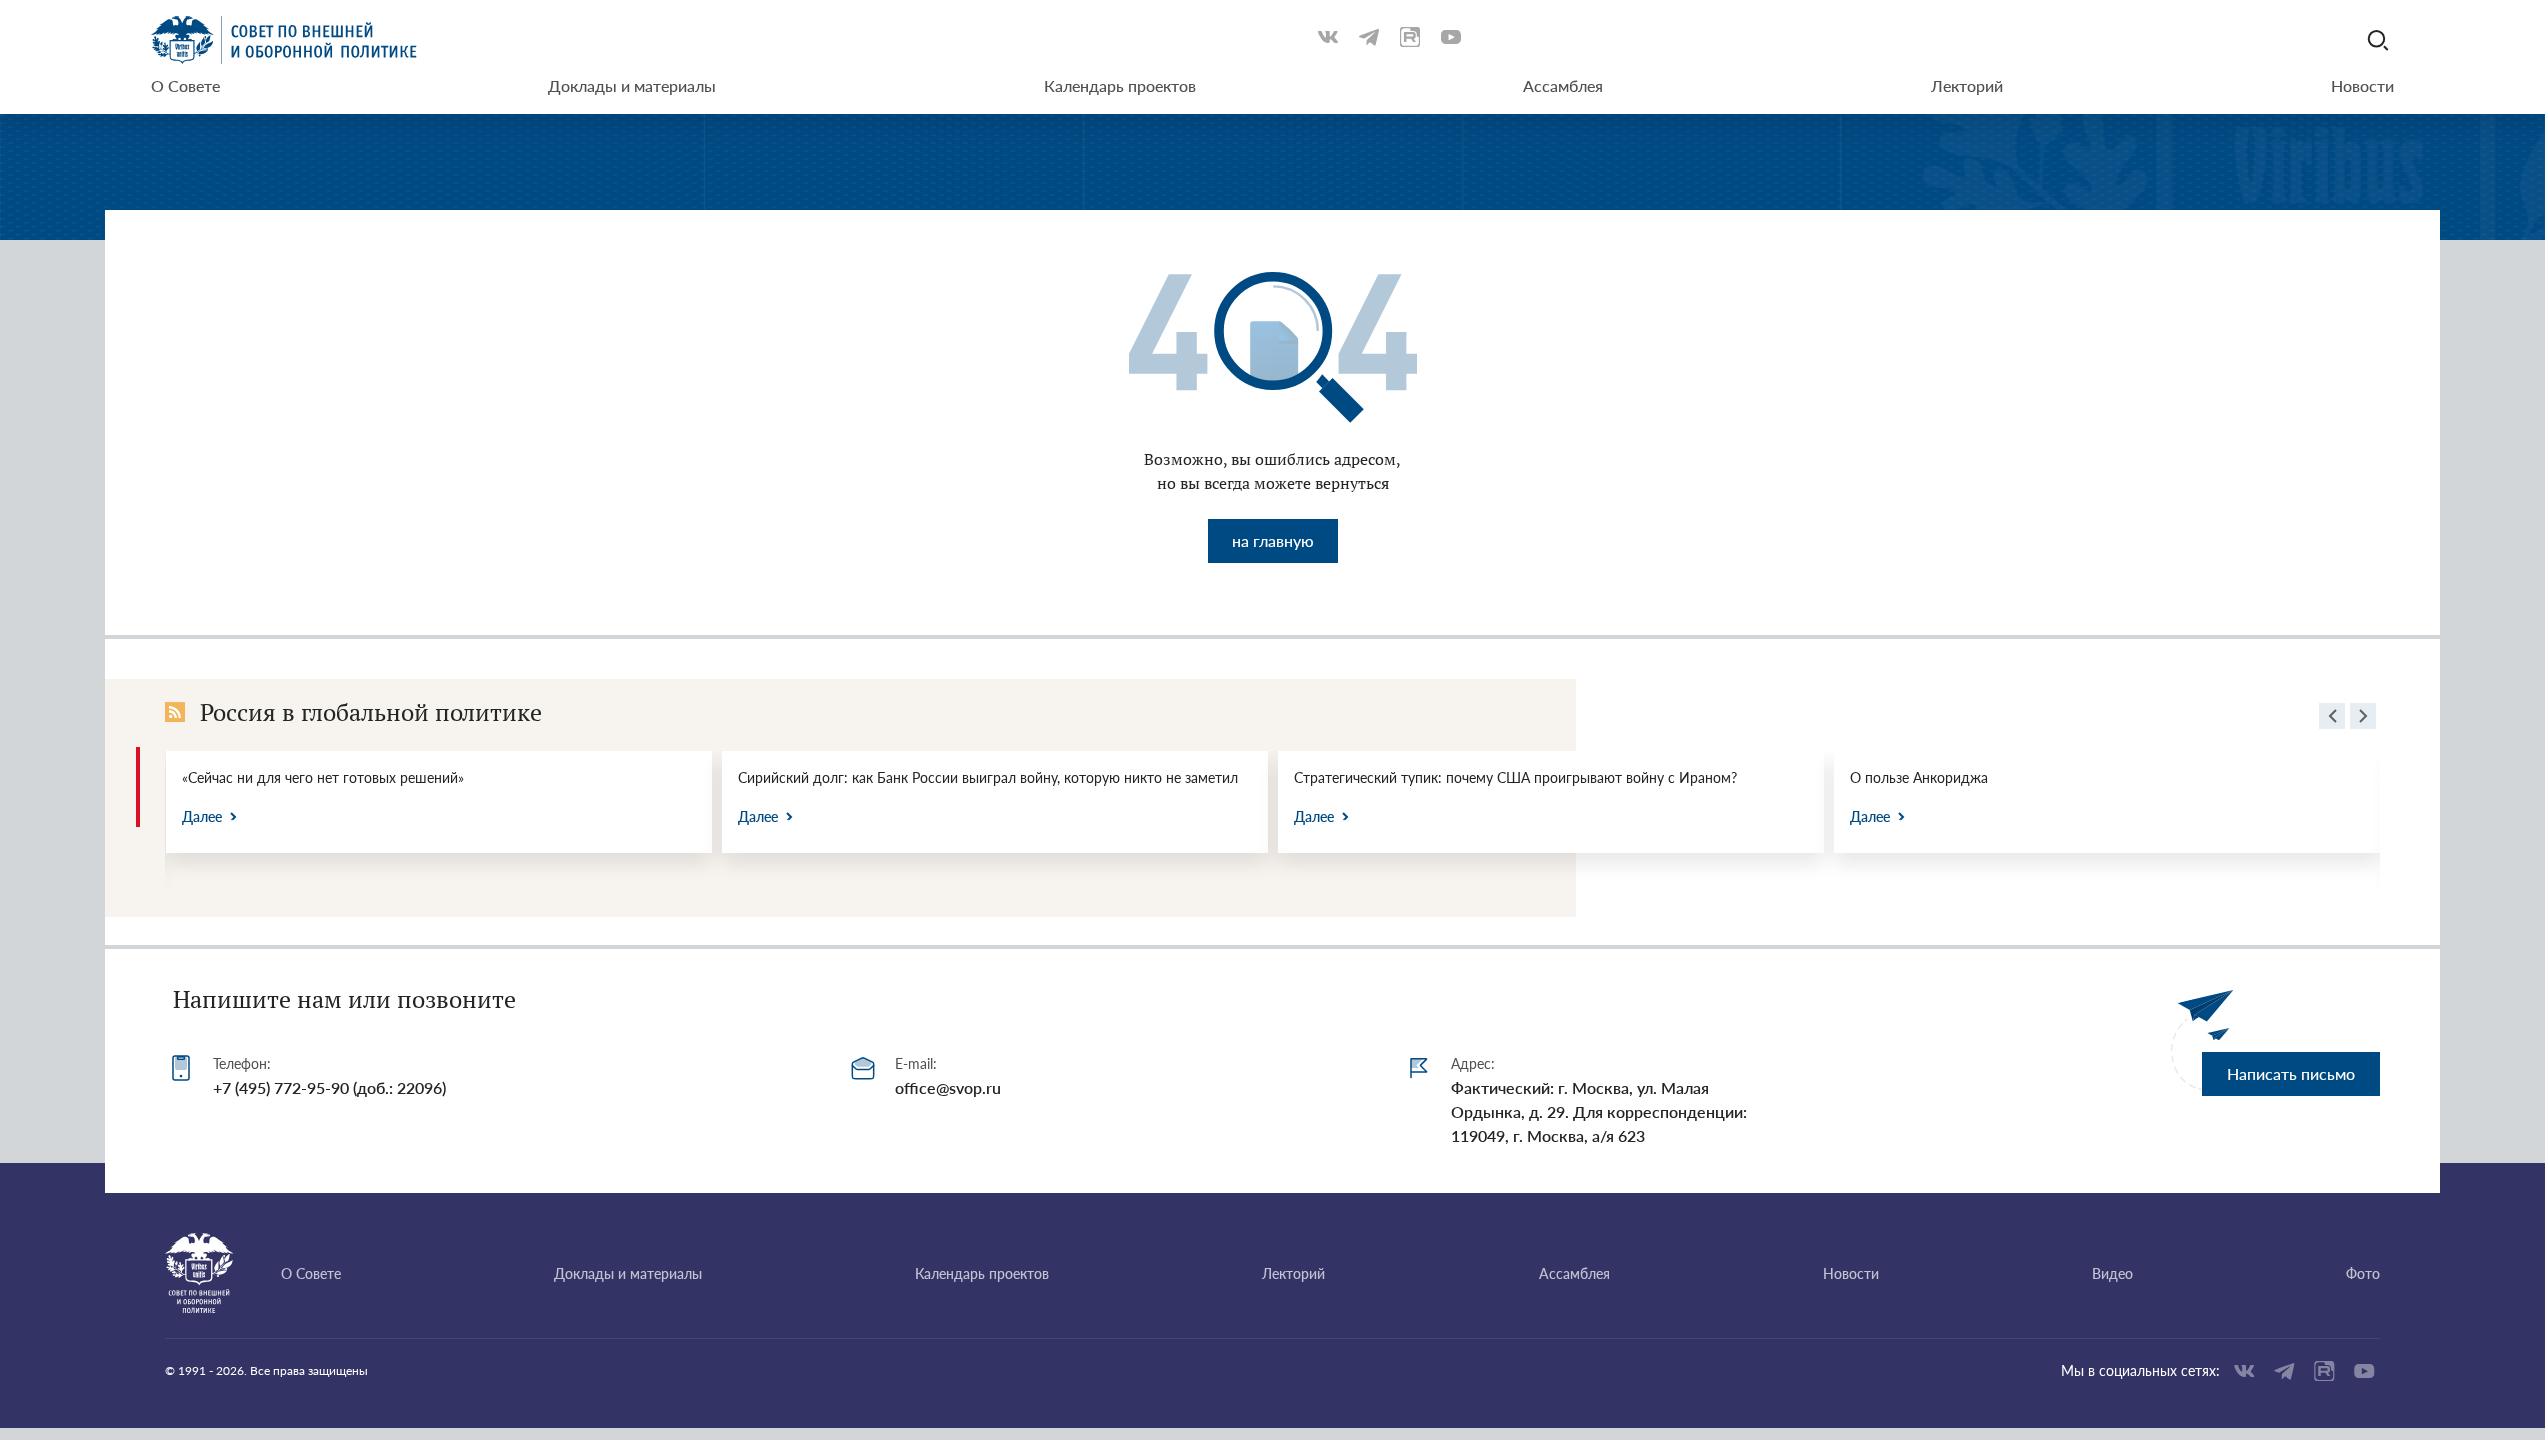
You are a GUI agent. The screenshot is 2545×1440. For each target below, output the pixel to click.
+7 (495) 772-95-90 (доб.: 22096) (329, 1087)
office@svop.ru (948, 1087)
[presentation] (2332, 719)
